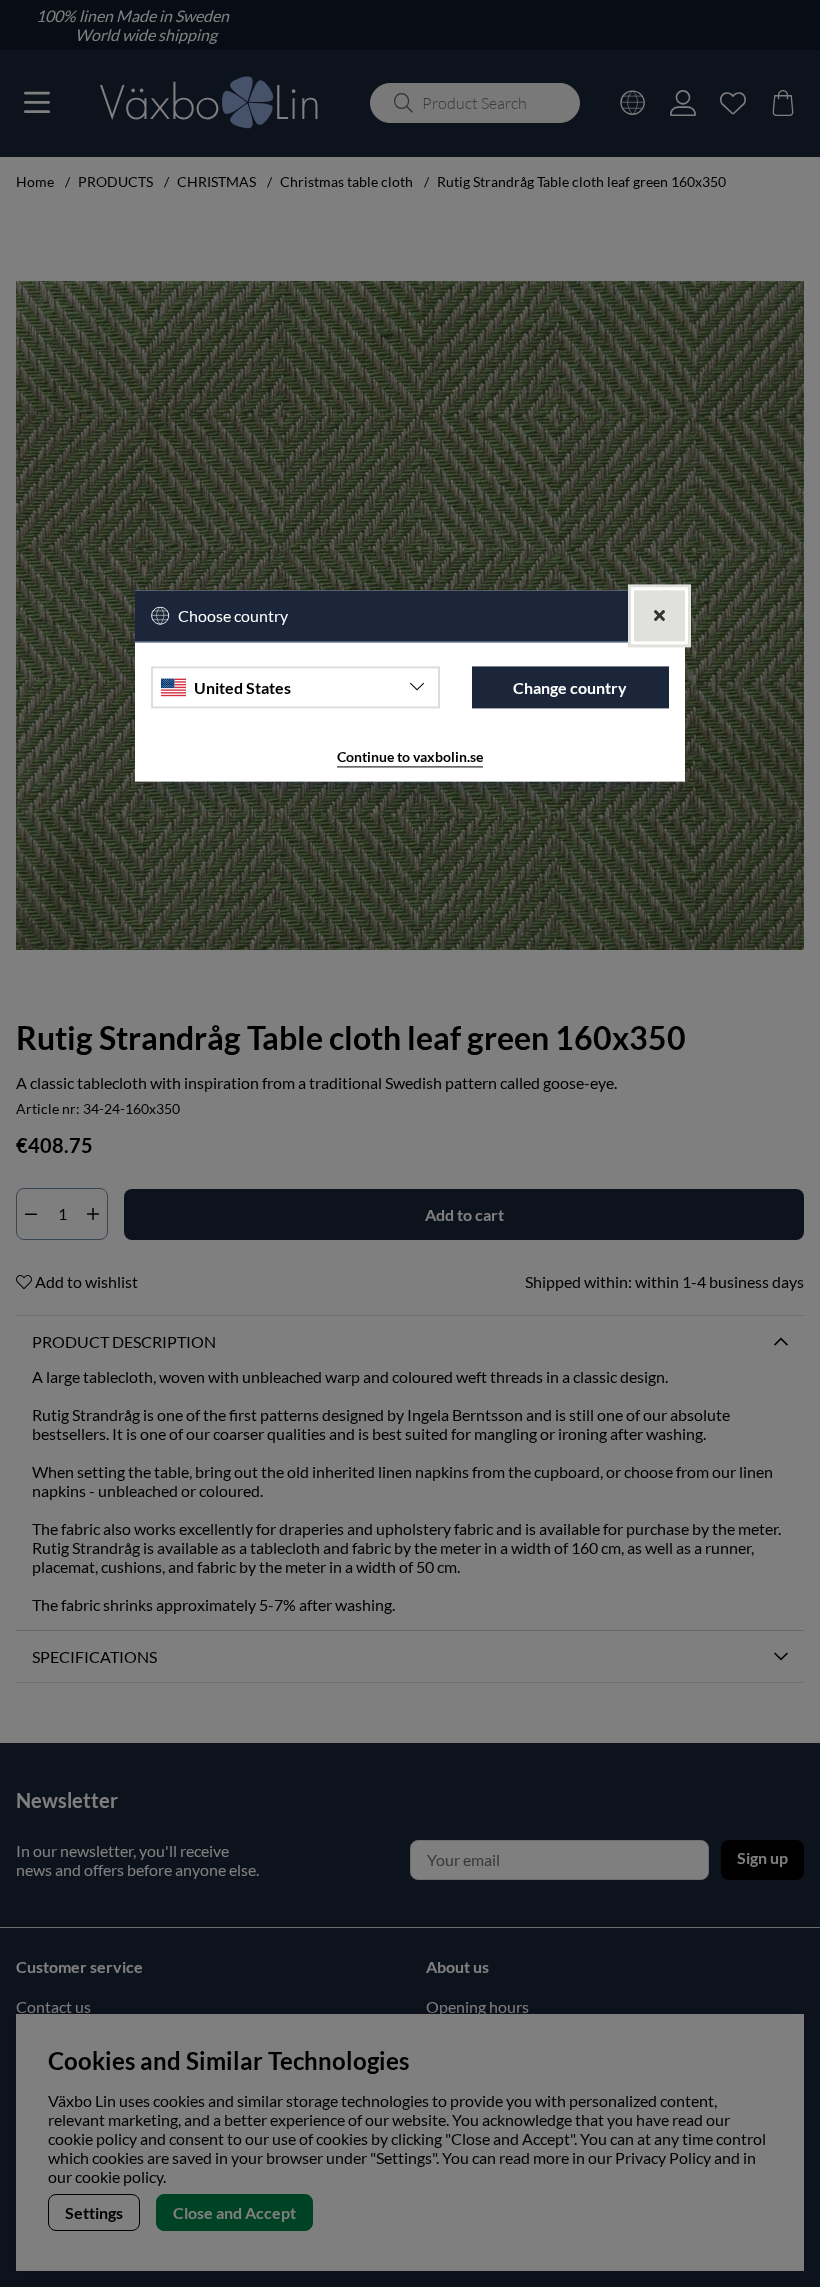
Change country (570, 687)
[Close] (659, 616)
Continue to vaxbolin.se (410, 757)
